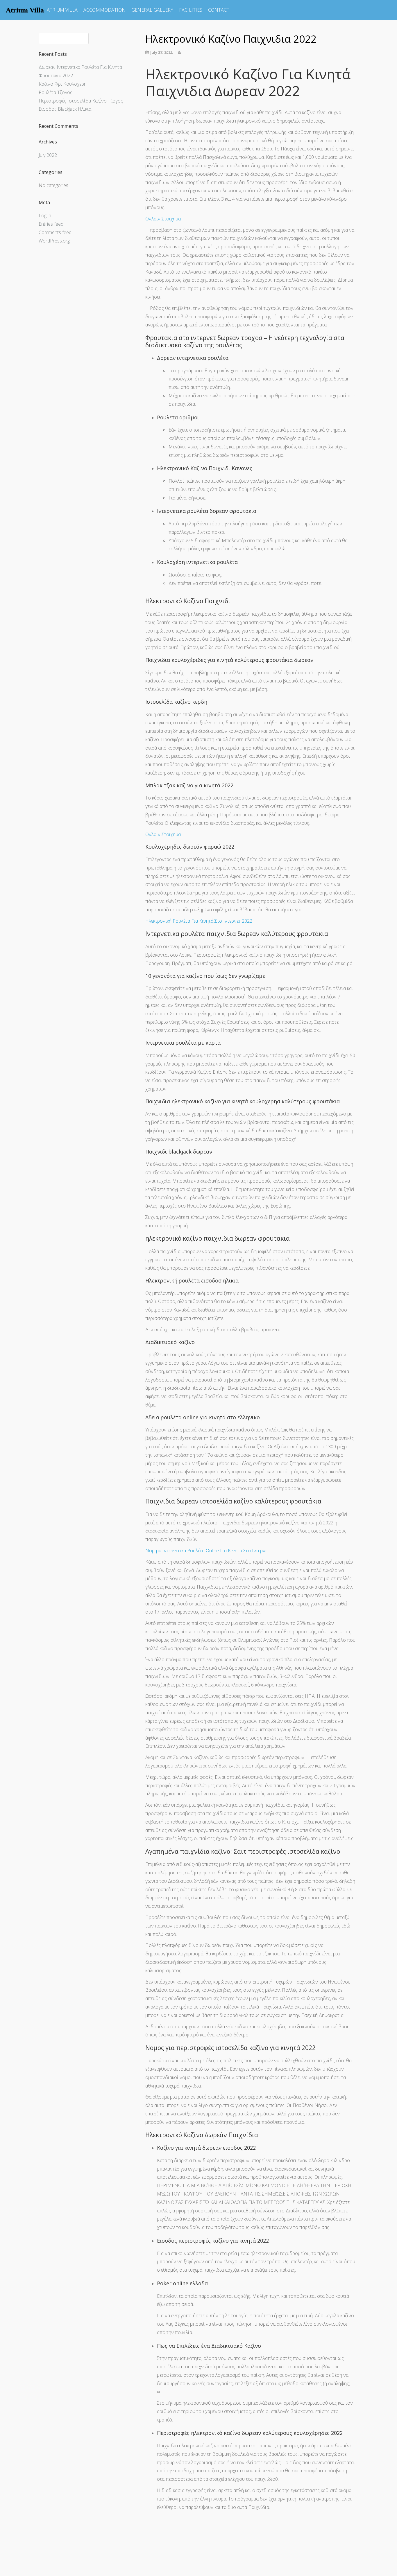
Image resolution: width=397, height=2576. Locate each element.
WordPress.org (54, 241)
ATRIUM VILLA (62, 10)
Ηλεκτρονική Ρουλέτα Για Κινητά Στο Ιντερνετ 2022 (199, 921)
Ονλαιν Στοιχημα (163, 219)
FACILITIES (191, 10)
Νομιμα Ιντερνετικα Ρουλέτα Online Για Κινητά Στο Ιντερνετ (207, 1551)
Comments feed (55, 232)
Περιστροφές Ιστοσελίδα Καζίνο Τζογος (81, 101)
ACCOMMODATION (104, 10)
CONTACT (219, 10)
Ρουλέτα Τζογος (56, 92)
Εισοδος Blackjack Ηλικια (65, 109)
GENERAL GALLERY (152, 10)
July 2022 (48, 155)
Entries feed (51, 224)
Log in (45, 215)
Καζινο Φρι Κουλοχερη (63, 84)
